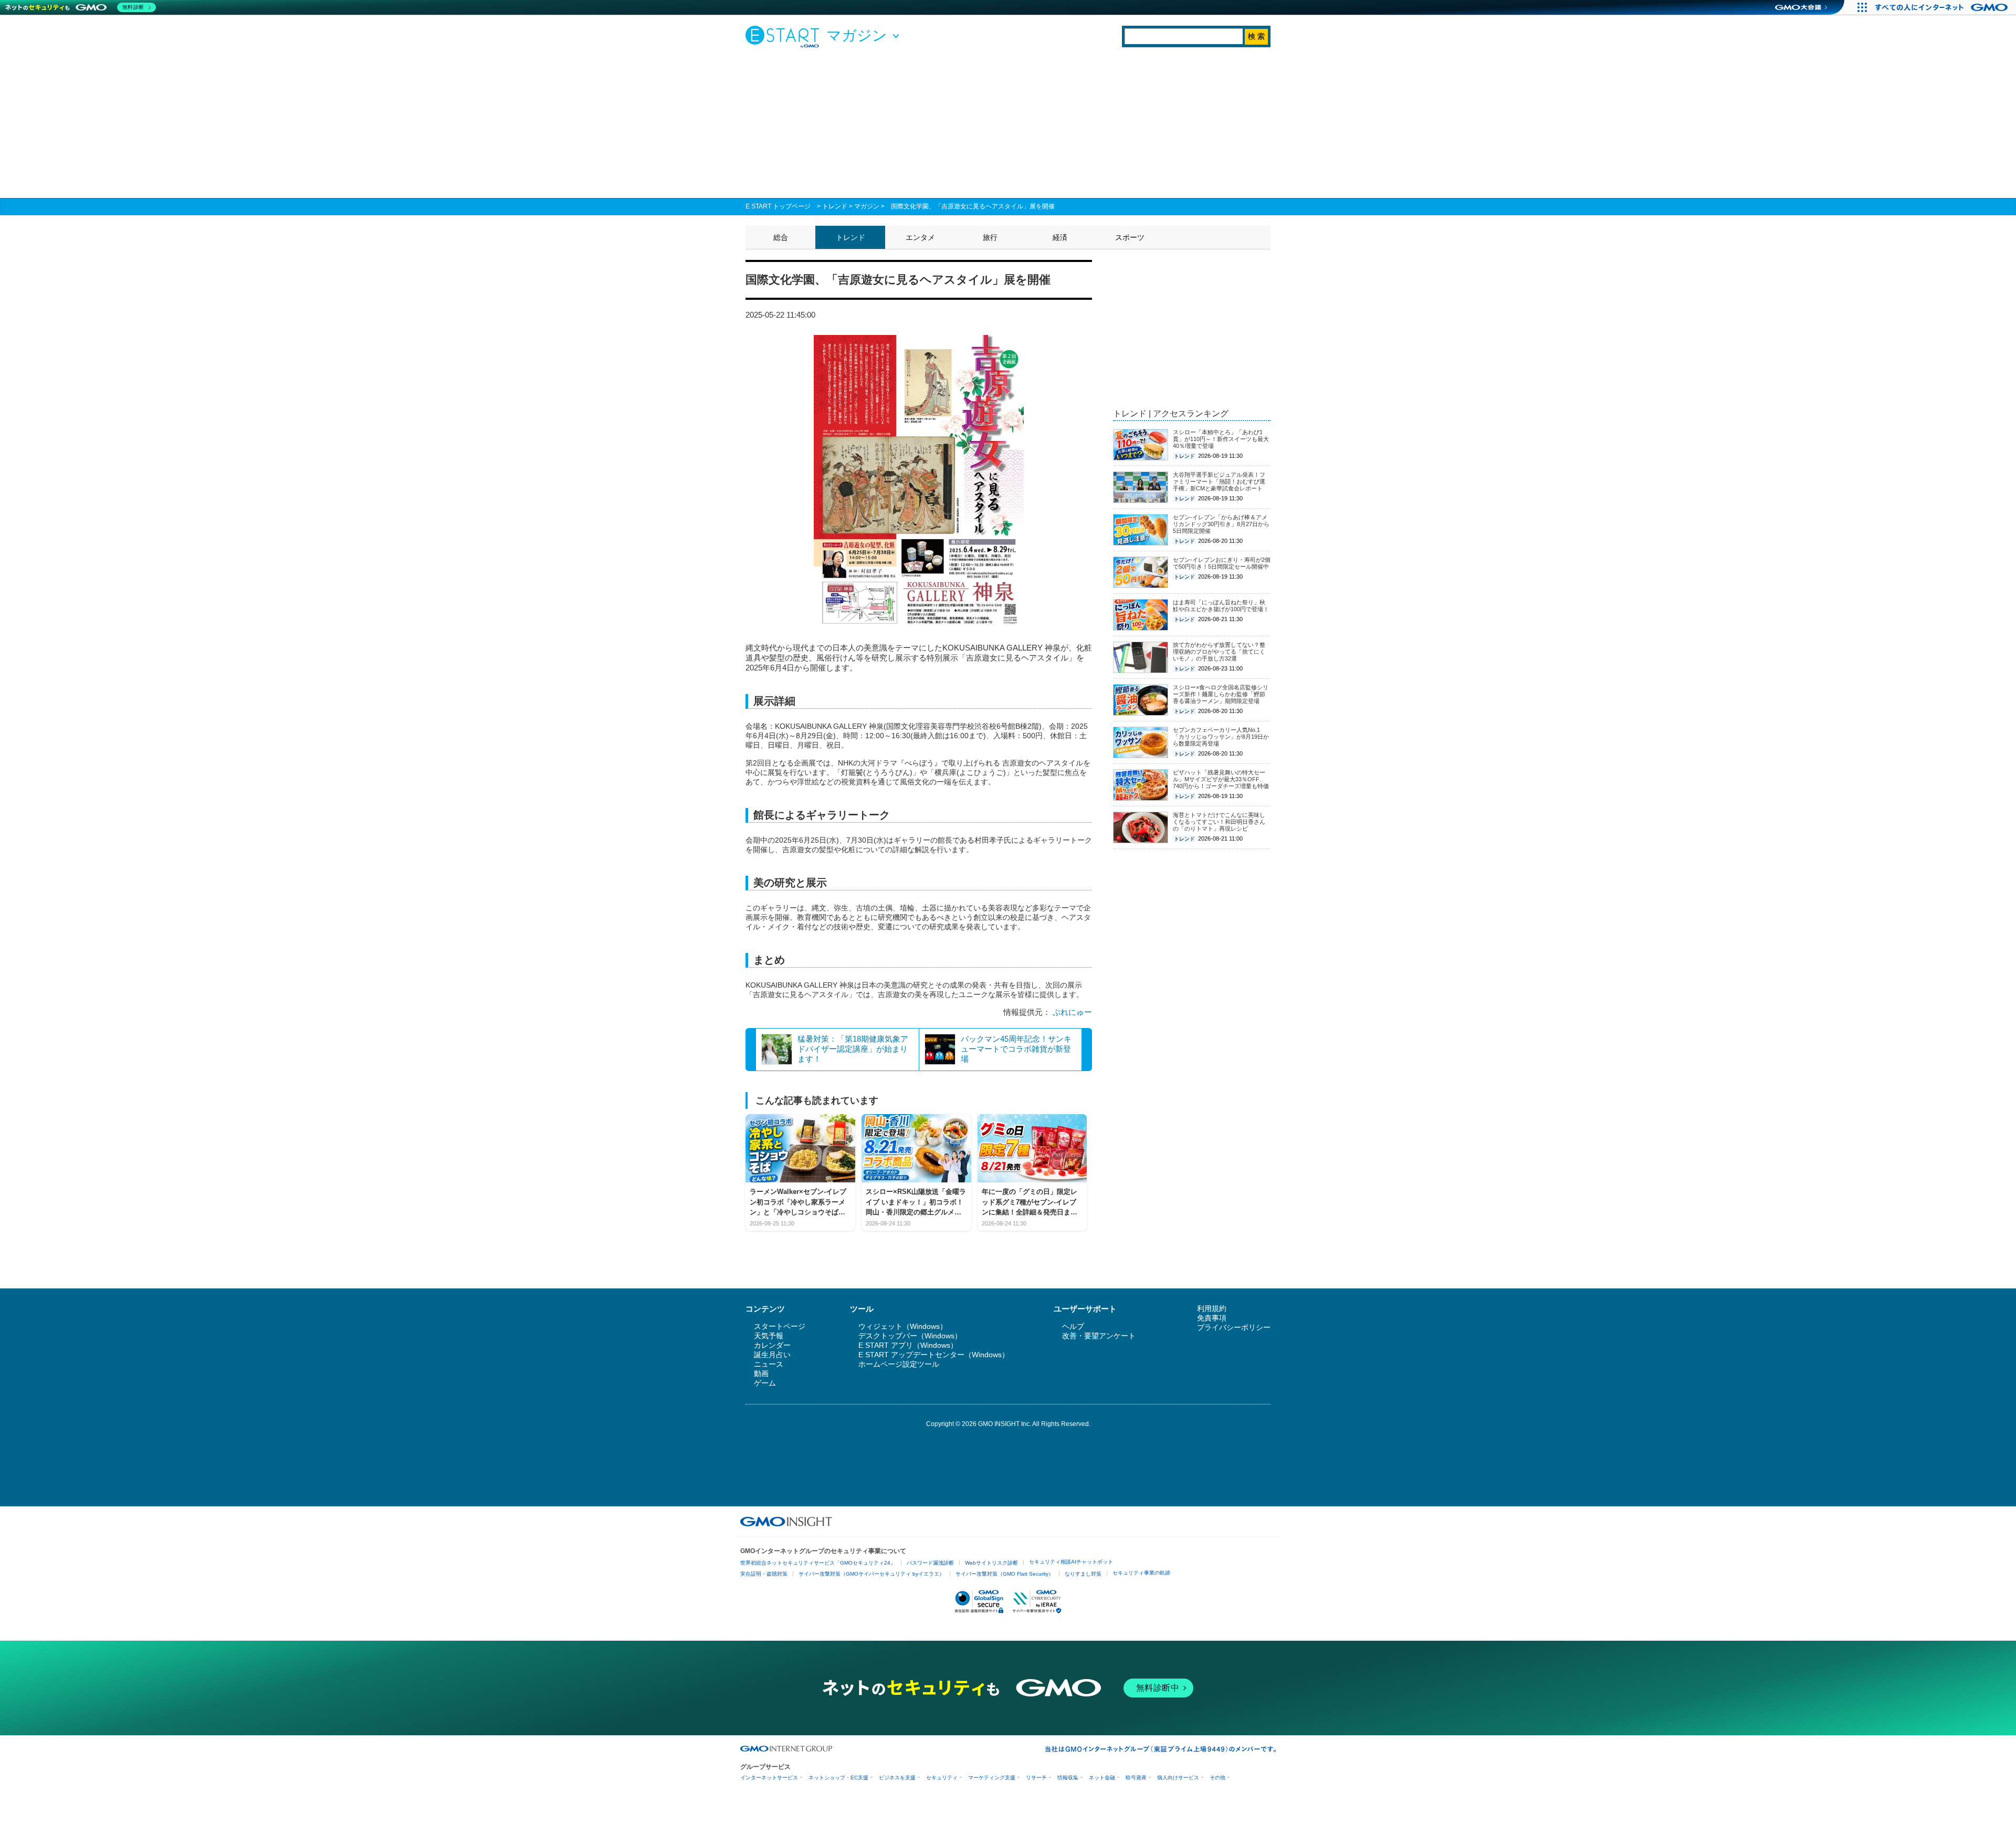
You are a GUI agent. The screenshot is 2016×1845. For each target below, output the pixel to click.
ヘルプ (1073, 1326)
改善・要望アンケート (1099, 1336)
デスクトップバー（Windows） (910, 1336)
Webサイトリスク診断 (991, 1563)
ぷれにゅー (1072, 1012)
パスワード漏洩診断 (930, 1563)
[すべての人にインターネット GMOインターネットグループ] (1943, 7)
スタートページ (780, 1326)
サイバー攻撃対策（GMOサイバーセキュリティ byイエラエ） (871, 1574)
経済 (1060, 237)
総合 (781, 237)
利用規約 (1212, 1308)
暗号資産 (1136, 1778)
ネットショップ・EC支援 (838, 1778)
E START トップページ (778, 206)
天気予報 (769, 1336)
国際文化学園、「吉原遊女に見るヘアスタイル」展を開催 (973, 206)
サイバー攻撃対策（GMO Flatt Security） (1005, 1574)
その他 (1217, 1778)
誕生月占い (772, 1355)
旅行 (990, 237)
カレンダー (772, 1345)
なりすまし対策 (1083, 1574)
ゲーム (765, 1383)
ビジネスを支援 (897, 1778)
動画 (761, 1374)
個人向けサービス (1178, 1778)
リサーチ (1036, 1778)
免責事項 (1212, 1318)
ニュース (769, 1364)
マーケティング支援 (992, 1778)
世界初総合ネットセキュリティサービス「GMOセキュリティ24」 (818, 1563)
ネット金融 (1102, 1778)
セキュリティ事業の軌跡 (1141, 1573)
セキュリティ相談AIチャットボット (1071, 1562)
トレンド (835, 206)
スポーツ (1130, 237)
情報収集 (1068, 1778)
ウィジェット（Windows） (903, 1326)
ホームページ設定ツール (899, 1364)
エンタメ (920, 237)
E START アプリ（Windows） (908, 1345)
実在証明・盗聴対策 (764, 1574)
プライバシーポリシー (1234, 1327)
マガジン (867, 206)
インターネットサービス (769, 1778)
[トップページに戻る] (785, 36)
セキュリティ (942, 1778)
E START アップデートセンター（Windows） (934, 1355)
